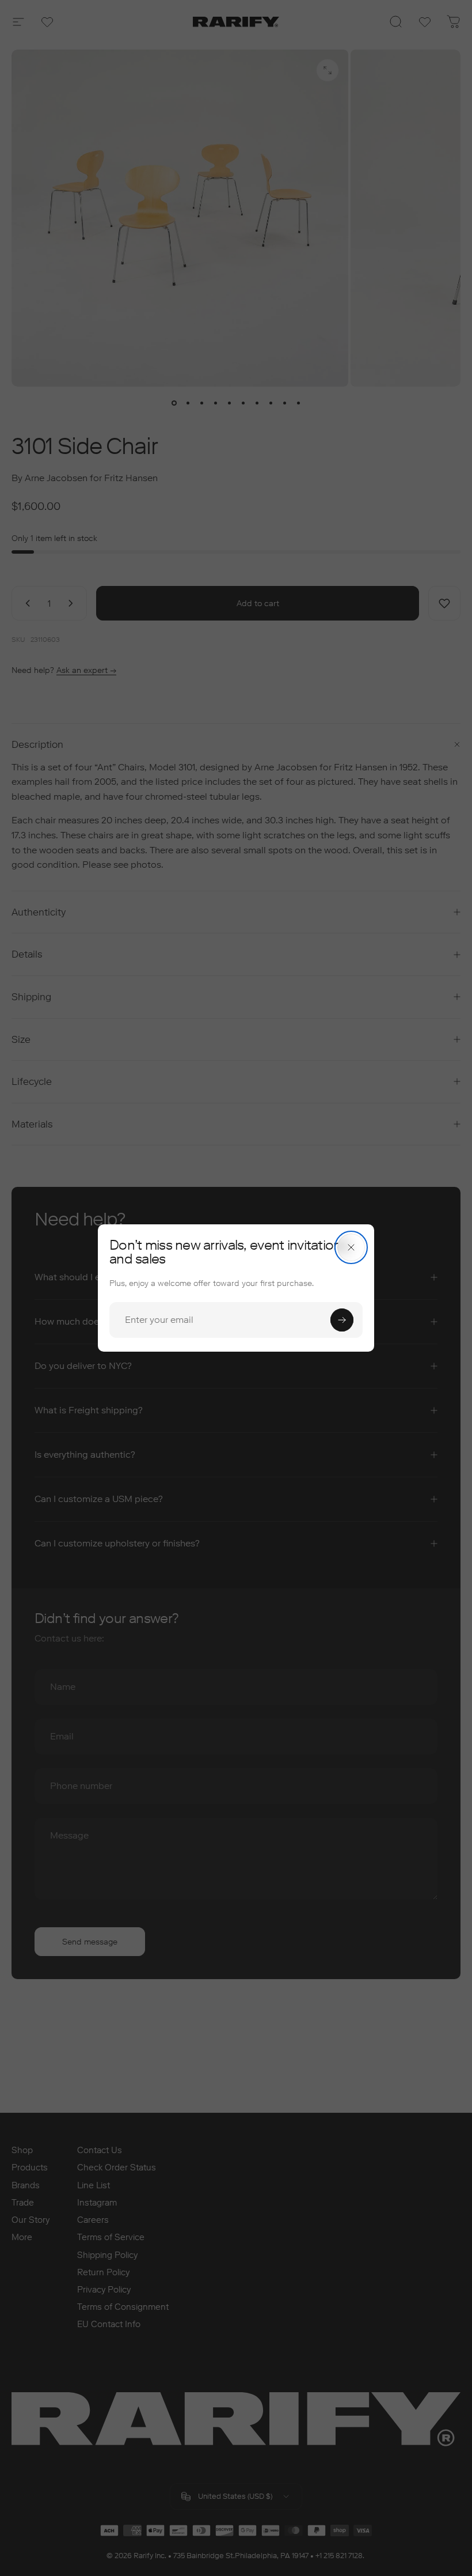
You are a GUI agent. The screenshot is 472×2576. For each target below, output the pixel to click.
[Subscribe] (342, 1320)
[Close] (351, 1247)
